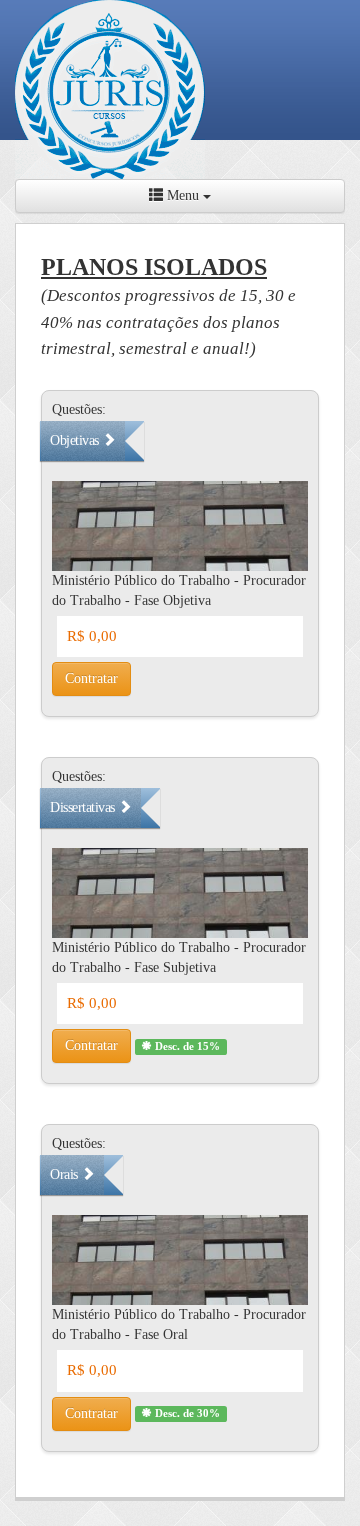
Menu (183, 195)
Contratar (91, 678)
